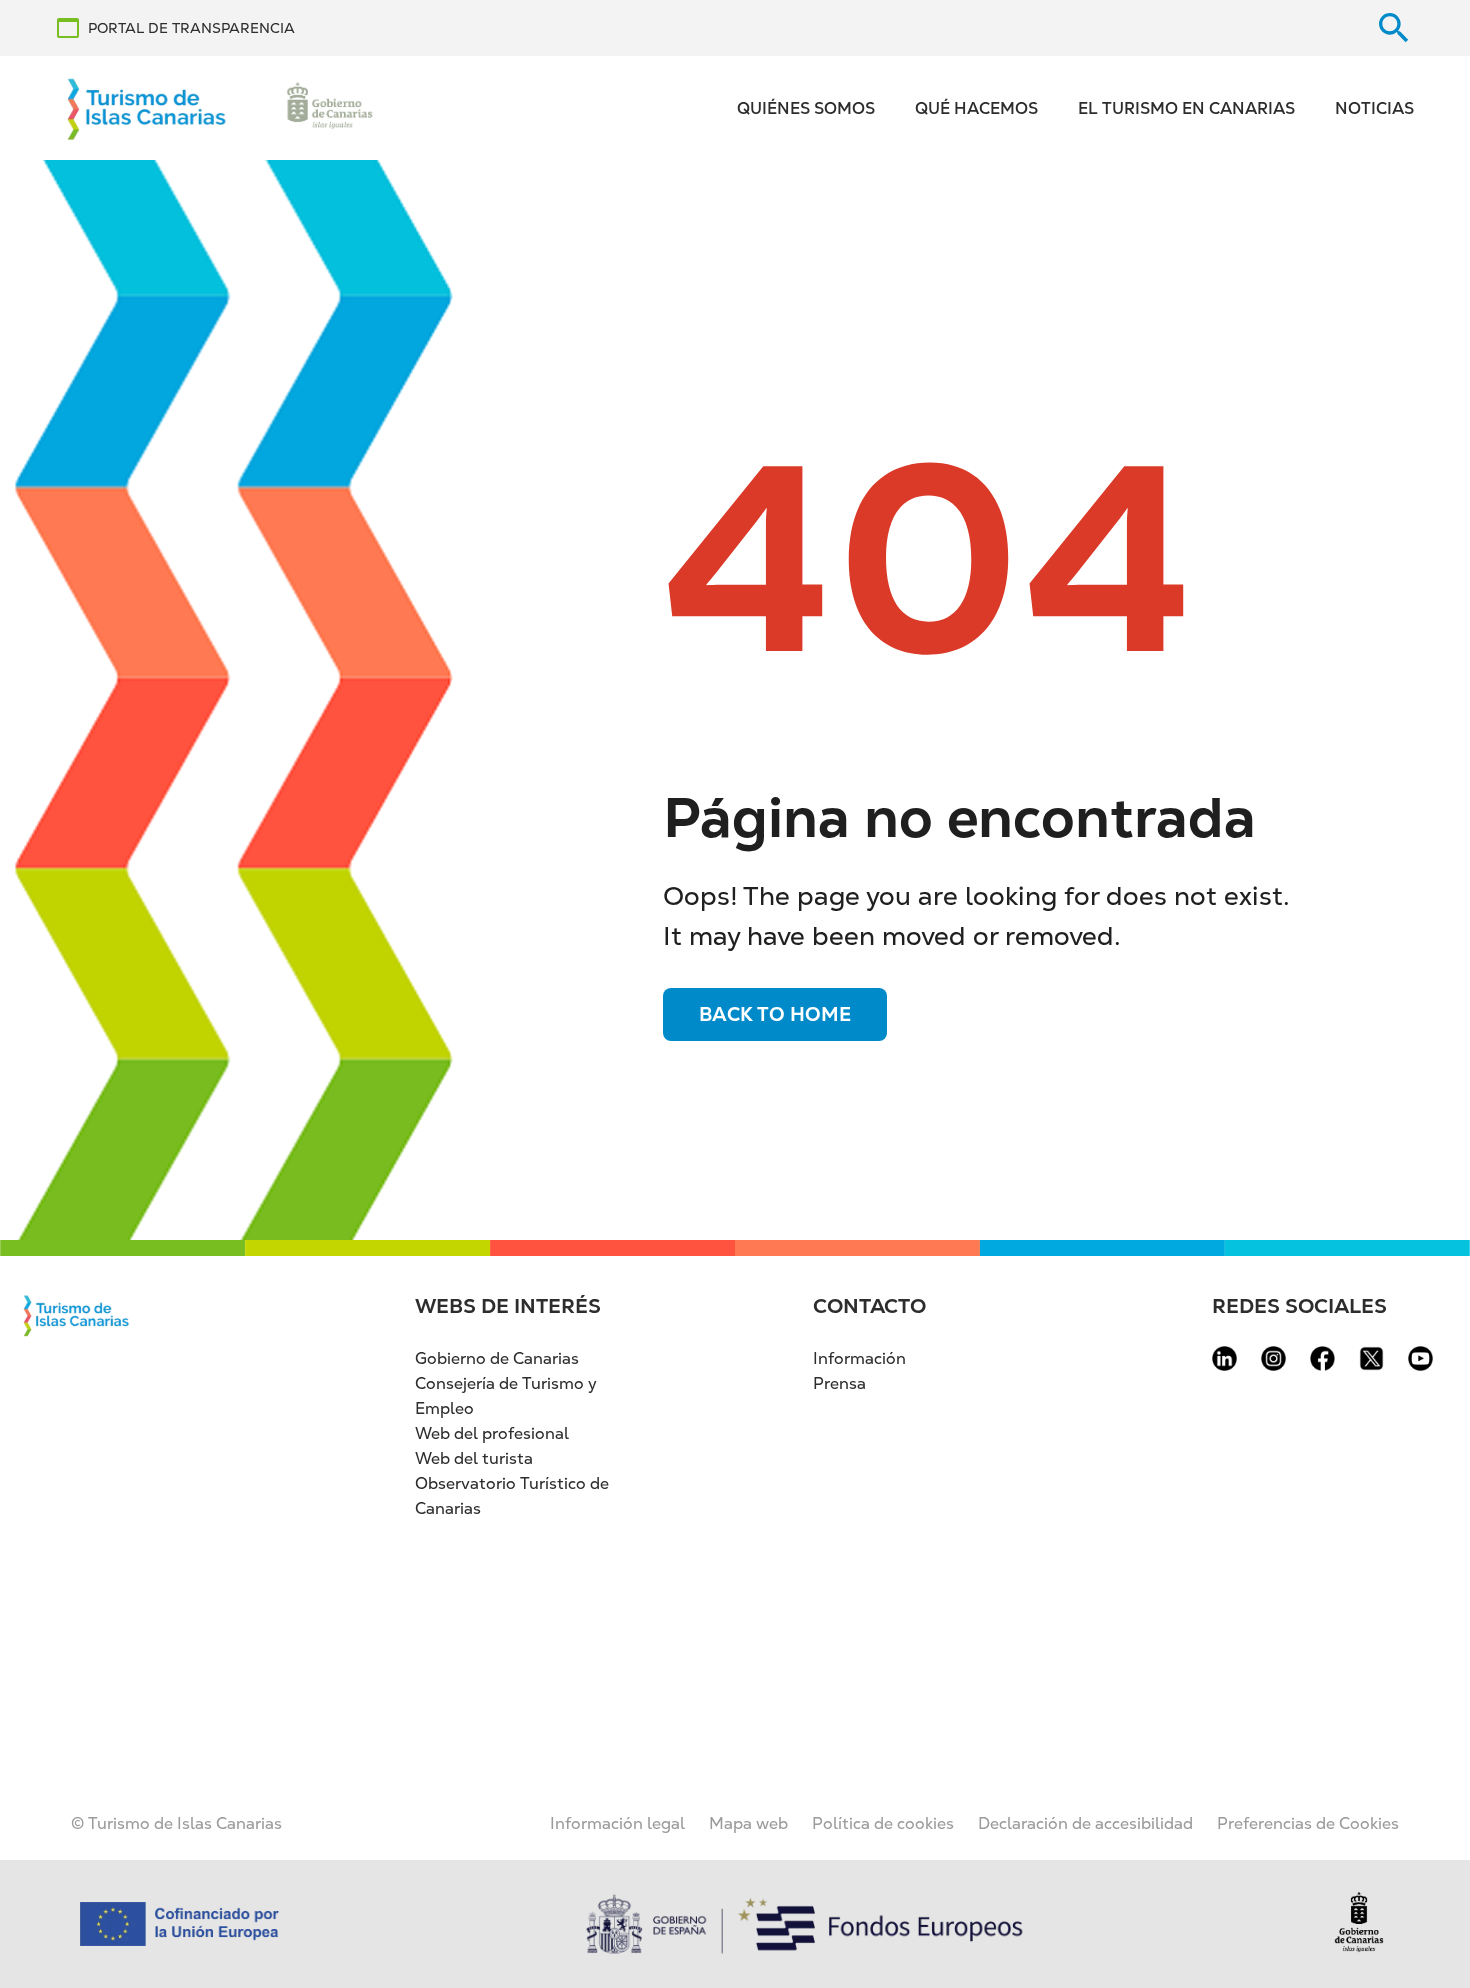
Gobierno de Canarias (497, 1358)
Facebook (1322, 1358)
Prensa (839, 1383)
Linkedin (1224, 1358)
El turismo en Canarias (1186, 108)
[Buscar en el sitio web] (1394, 28)
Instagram (1273, 1358)
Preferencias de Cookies (1308, 1823)
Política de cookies (883, 1823)
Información (859, 1358)
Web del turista (474, 1458)
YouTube (1420, 1358)
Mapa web (748, 1823)
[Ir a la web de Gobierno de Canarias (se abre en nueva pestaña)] (330, 108)
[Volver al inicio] (147, 108)
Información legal (617, 1823)
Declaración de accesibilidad (1085, 1823)
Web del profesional (492, 1433)
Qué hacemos (976, 108)
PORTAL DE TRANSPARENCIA (191, 28)
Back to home (775, 1014)
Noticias (1374, 108)
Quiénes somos (806, 108)
